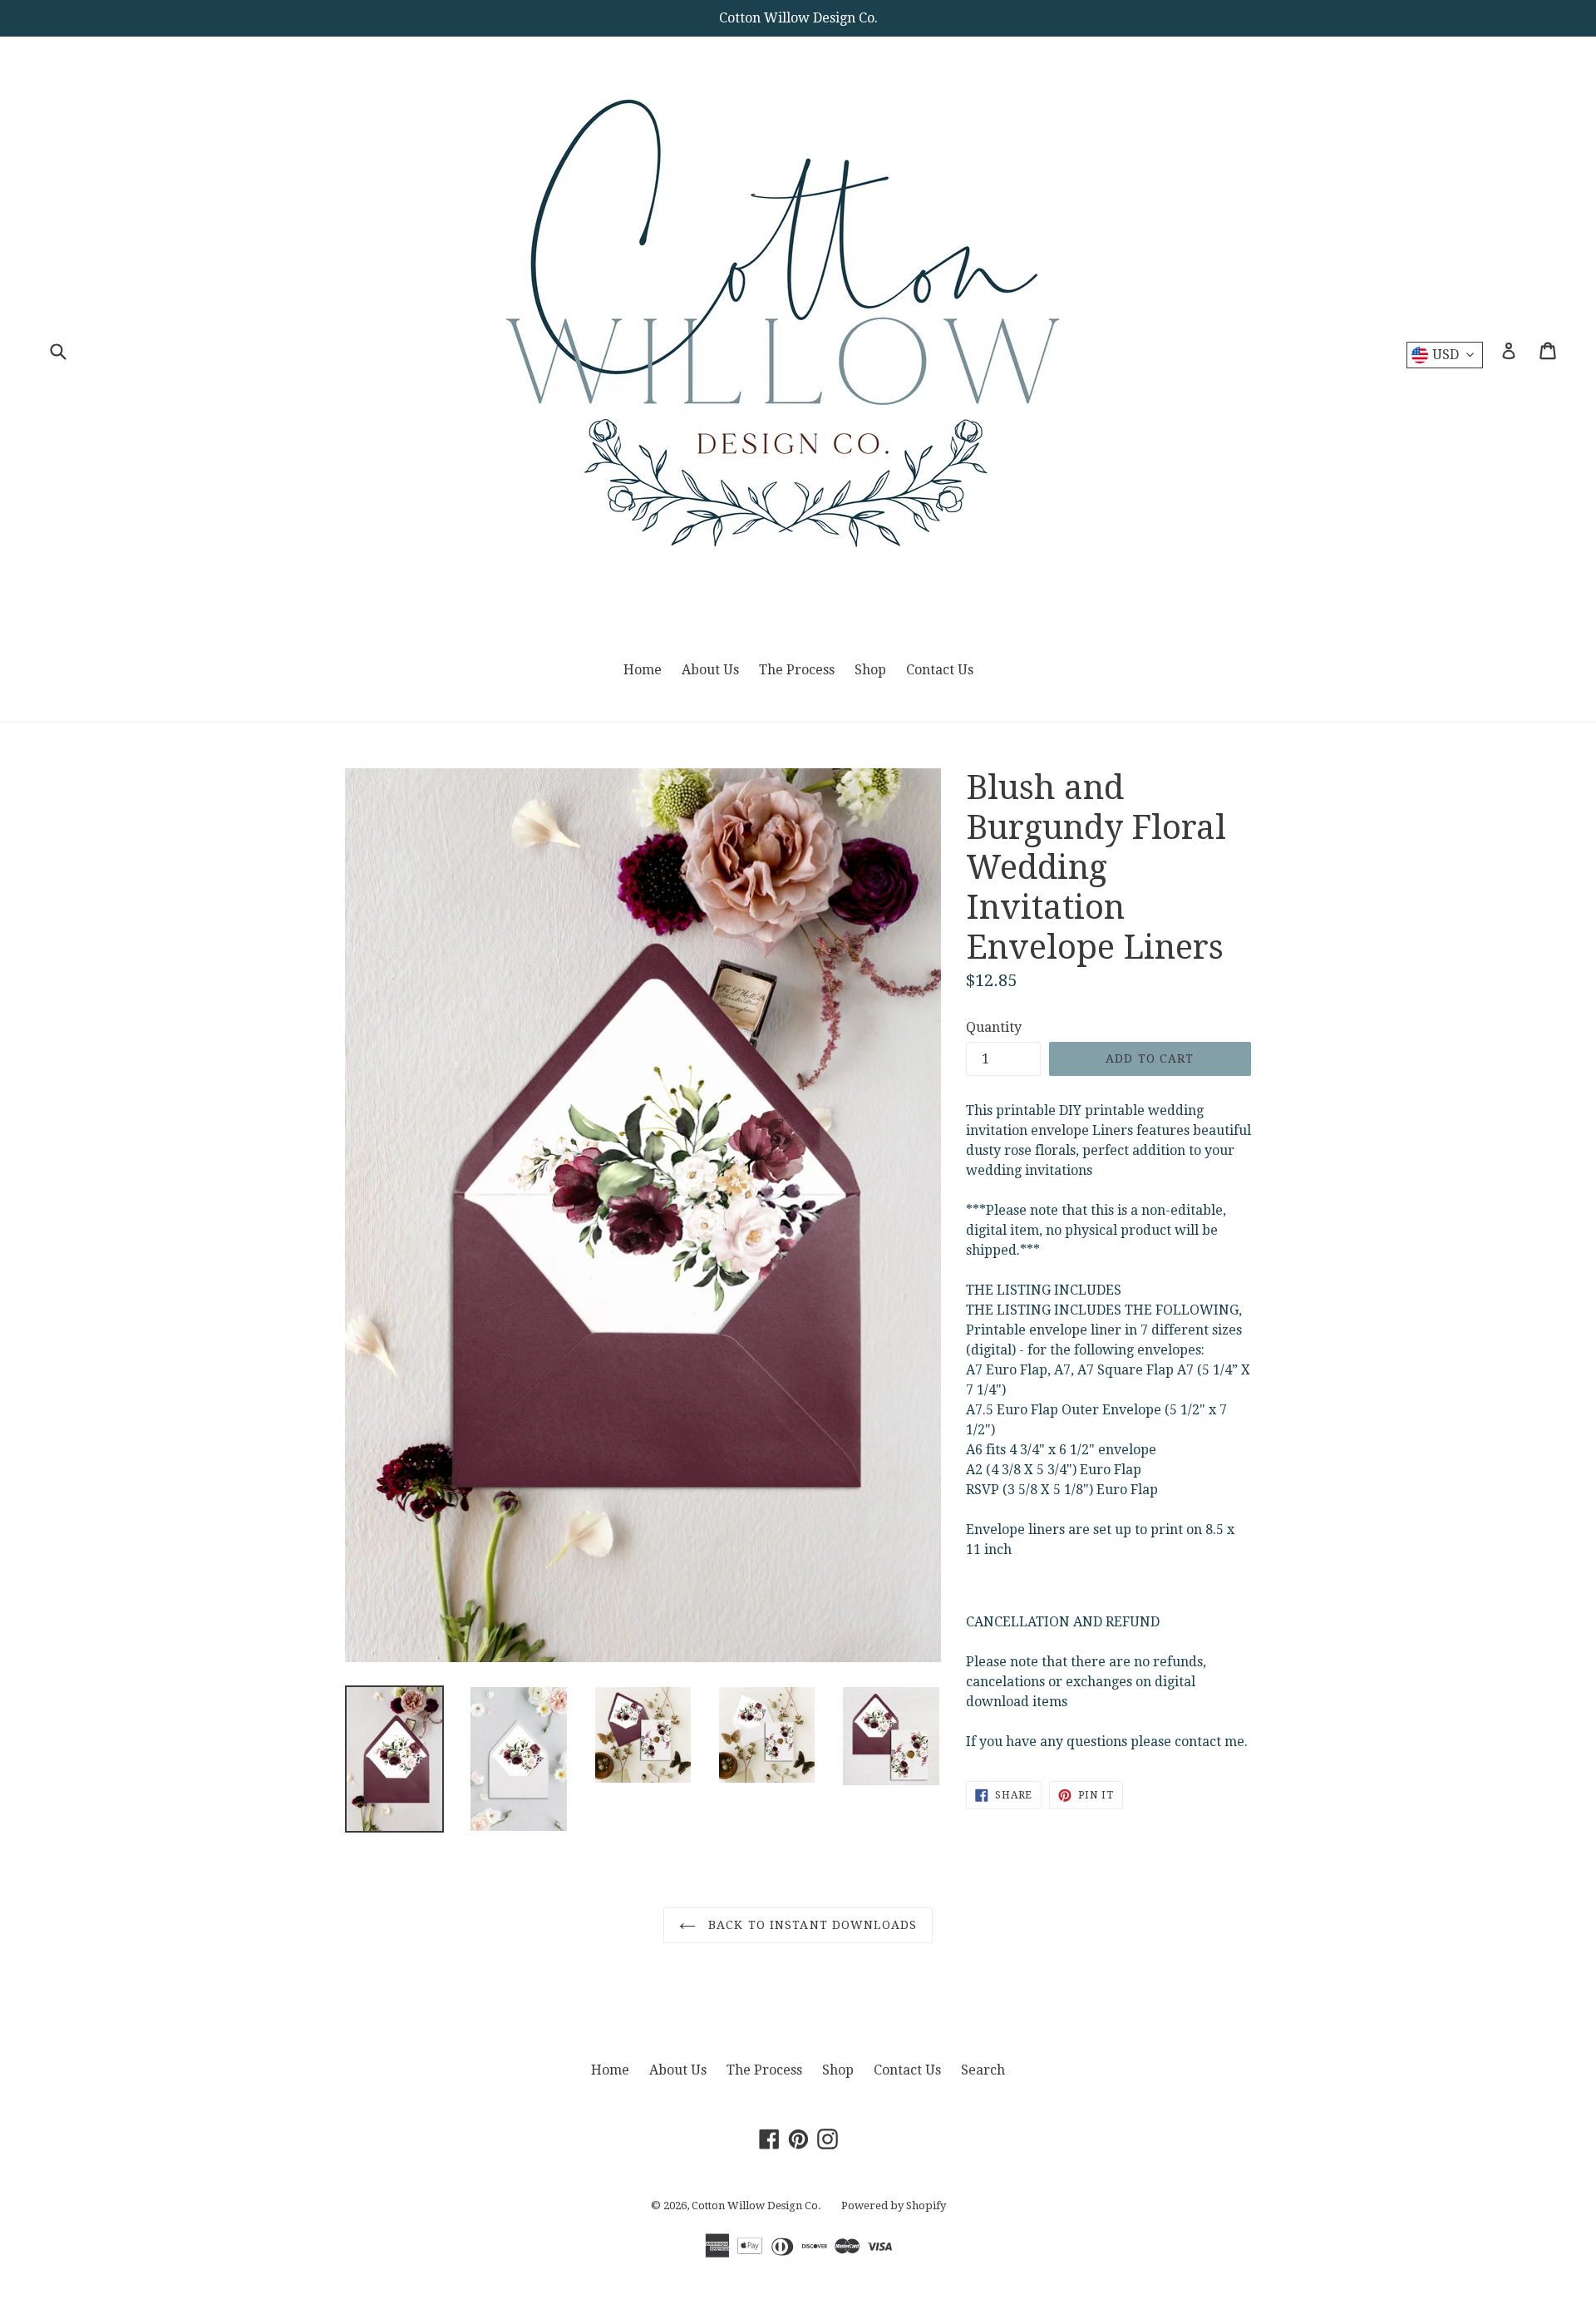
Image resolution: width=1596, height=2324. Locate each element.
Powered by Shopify (894, 2206)
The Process (797, 670)
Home (643, 670)
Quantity (994, 1027)
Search (983, 2070)
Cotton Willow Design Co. (756, 2206)
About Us (710, 670)
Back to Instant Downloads (810, 1925)
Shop (870, 670)
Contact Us (940, 670)
